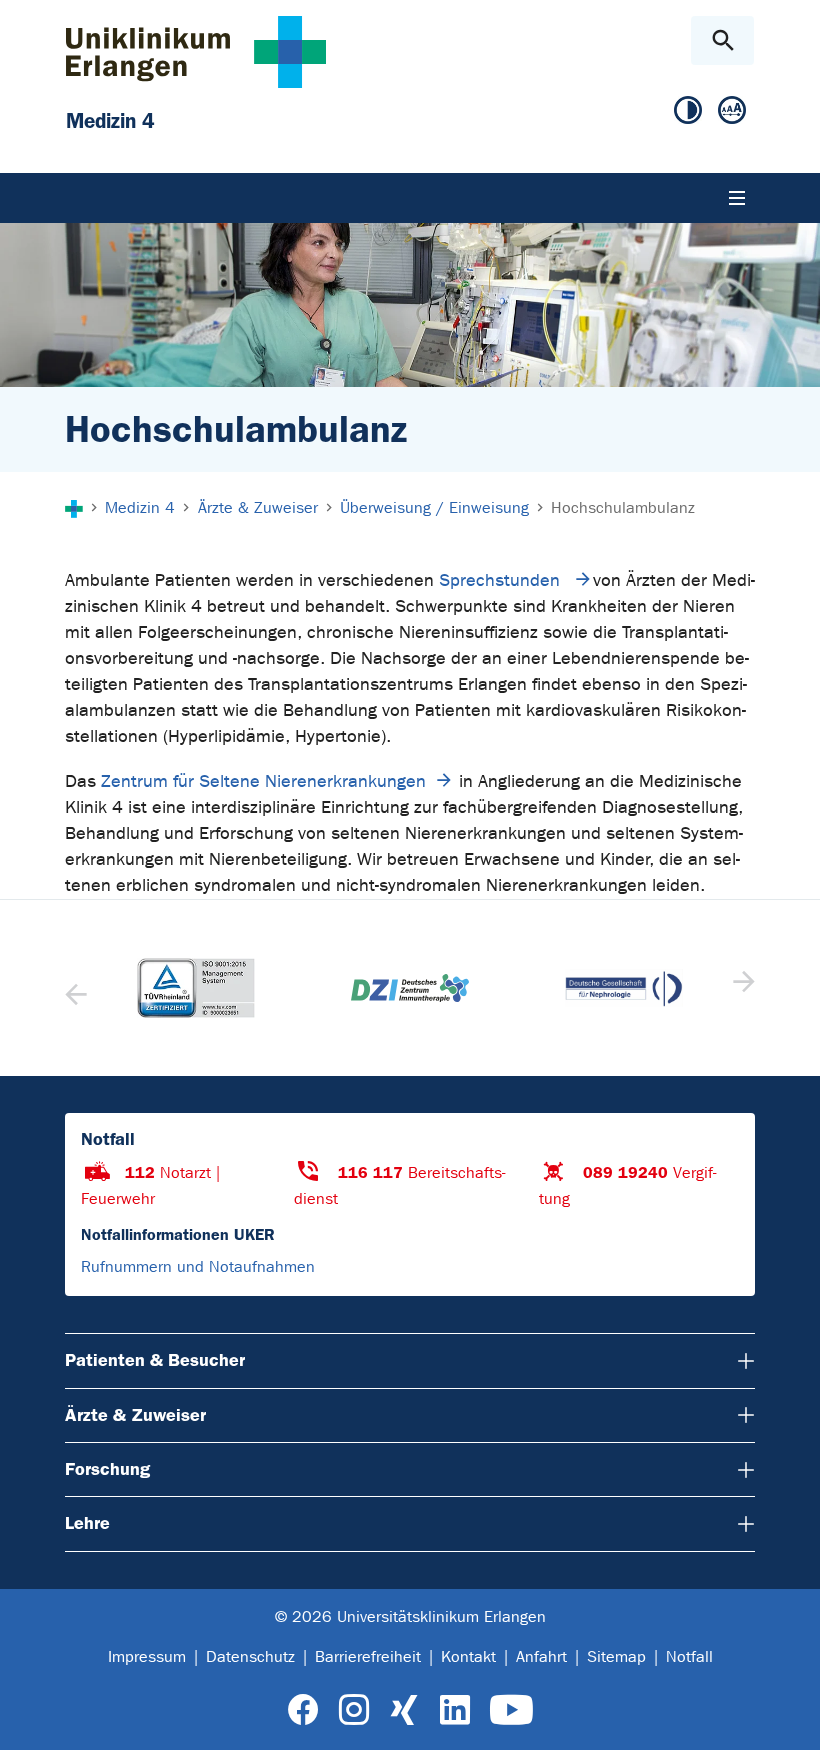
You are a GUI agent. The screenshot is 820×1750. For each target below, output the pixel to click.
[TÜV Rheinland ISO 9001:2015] (196, 988)
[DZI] (410, 988)
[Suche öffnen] (722, 40)
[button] (741, 988)
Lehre (87, 1523)
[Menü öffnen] (737, 198)
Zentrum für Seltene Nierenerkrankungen (263, 781)
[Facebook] (303, 1710)
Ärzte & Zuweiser (135, 1415)
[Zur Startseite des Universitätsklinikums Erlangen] (196, 51)
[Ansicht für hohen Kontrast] (688, 111)
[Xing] (404, 1710)
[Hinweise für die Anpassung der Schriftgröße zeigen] (732, 111)
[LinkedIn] (454, 1710)
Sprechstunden (502, 580)
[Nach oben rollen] (788, 1717)
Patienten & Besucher (155, 1360)
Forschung (107, 1469)
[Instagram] (354, 1710)
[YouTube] (511, 1710)
